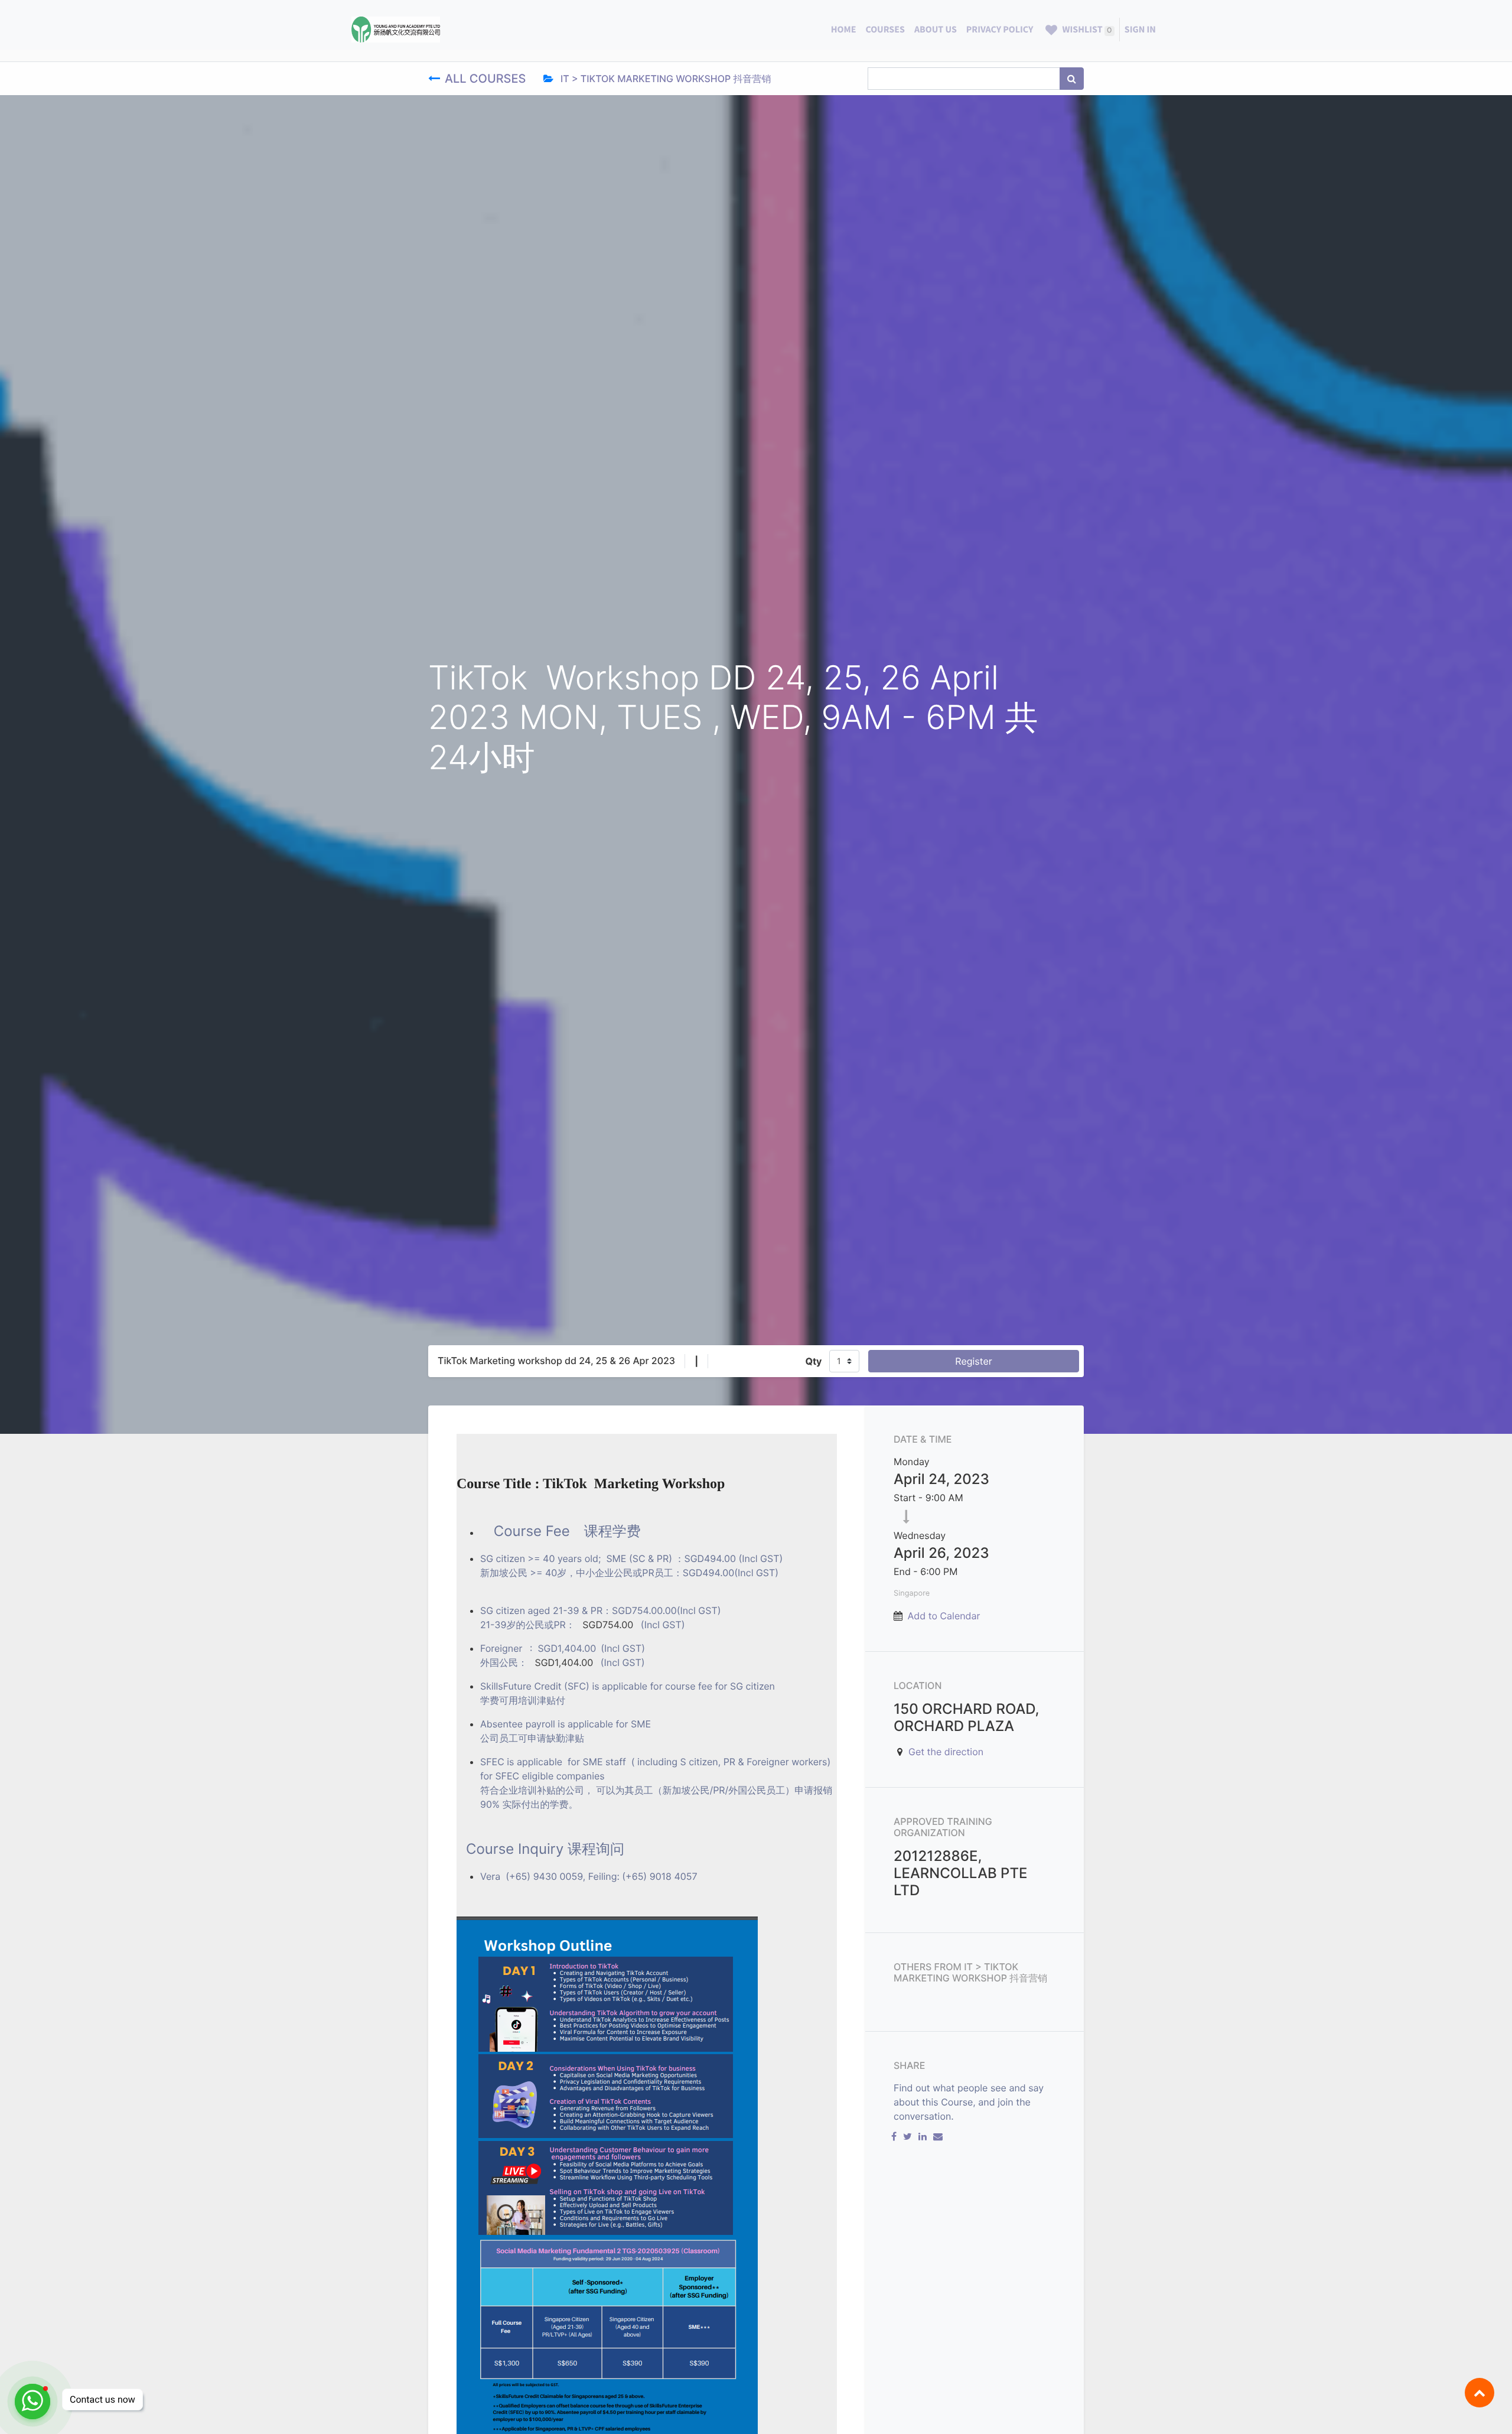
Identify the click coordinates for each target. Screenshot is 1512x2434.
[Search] (1072, 79)
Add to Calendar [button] (944, 1616)
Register (973, 1361)
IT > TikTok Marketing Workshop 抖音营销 (665, 79)
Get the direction (946, 1752)
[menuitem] (844, 30)
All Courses (487, 79)
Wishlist (1086, 30)
